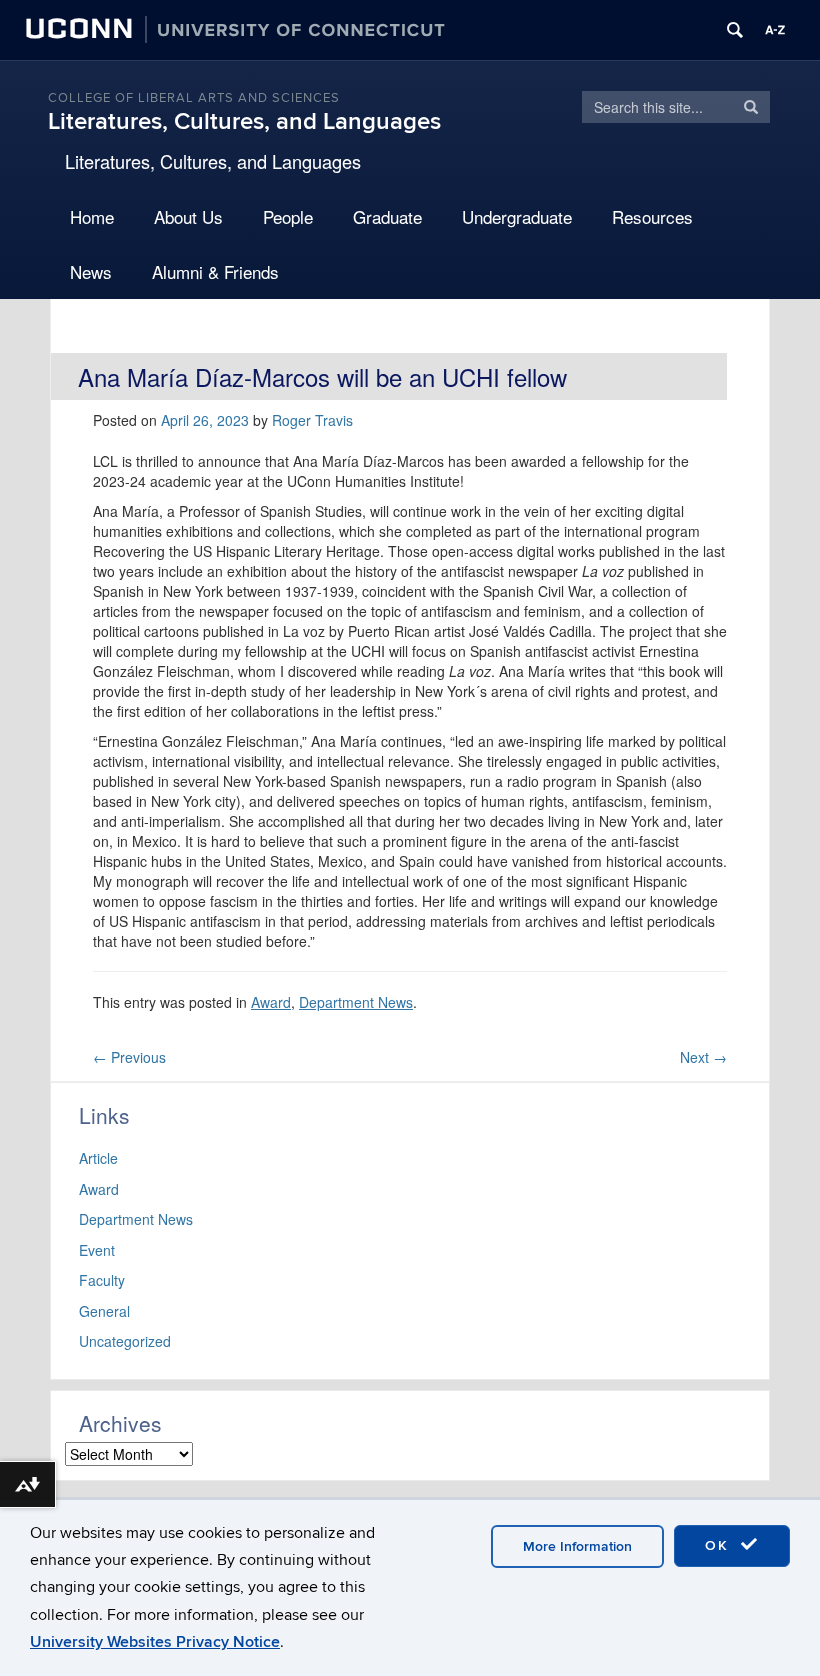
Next (703, 1057)
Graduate (387, 216)
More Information (577, 1546)
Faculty (102, 1280)
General (104, 1311)
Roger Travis (312, 420)
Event (97, 1250)
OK (720, 1545)
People (288, 216)
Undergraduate (517, 216)
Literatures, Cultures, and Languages (244, 121)
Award (271, 1002)
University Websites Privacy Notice (155, 1642)
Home (92, 216)
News (91, 271)
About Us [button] (188, 216)
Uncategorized (125, 1341)
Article (98, 1158)
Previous (129, 1057)
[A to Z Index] (775, 30)
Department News (356, 1002)
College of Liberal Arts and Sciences (194, 98)
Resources (652, 216)
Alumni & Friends (215, 271)
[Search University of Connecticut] (735, 30)
